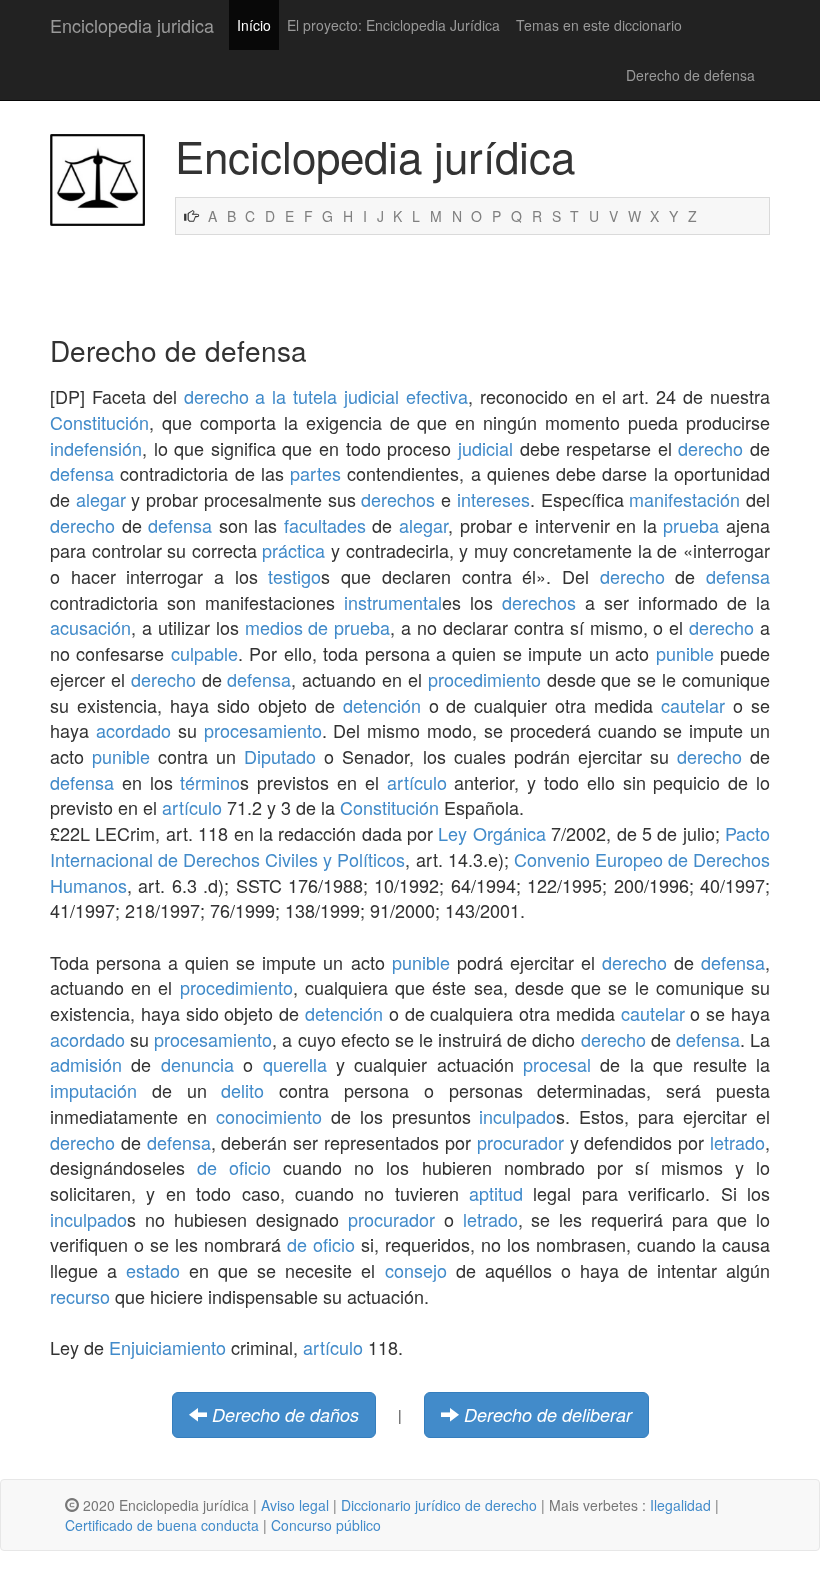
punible (685, 653)
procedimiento (484, 679)
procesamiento (263, 730)
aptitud (496, 1193)
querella (295, 1064)
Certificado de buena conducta (162, 1525)
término (210, 782)
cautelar (693, 705)
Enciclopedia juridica (132, 25)
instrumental (393, 602)
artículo (417, 782)
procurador (520, 1142)
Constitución (99, 422)
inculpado (517, 1116)
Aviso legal (295, 1505)
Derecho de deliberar (548, 1414)
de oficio (234, 1167)
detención (382, 705)
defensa (82, 473)
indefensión (96, 448)
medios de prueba (318, 627)
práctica (293, 550)
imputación (93, 1090)
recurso (80, 1296)
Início (254, 25)
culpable (204, 653)
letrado (737, 1142)
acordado (133, 730)
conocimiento (269, 1116)
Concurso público (326, 1525)
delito (242, 1090)
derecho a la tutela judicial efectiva (326, 396)
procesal (557, 1064)
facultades (325, 525)
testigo (294, 576)
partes (315, 473)
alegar (101, 499)
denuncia (197, 1064)
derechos (398, 499)
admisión (86, 1064)
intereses (493, 499)
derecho (710, 448)
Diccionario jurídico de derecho (439, 1505)
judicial (485, 448)
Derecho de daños (285, 1414)
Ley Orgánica (491, 833)
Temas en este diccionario (599, 25)
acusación (90, 627)
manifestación (684, 499)
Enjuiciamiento (167, 1347)
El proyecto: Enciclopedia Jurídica (393, 25)
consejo (416, 1270)
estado (153, 1270)
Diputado (280, 756)
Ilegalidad (680, 1505)
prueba (691, 525)
